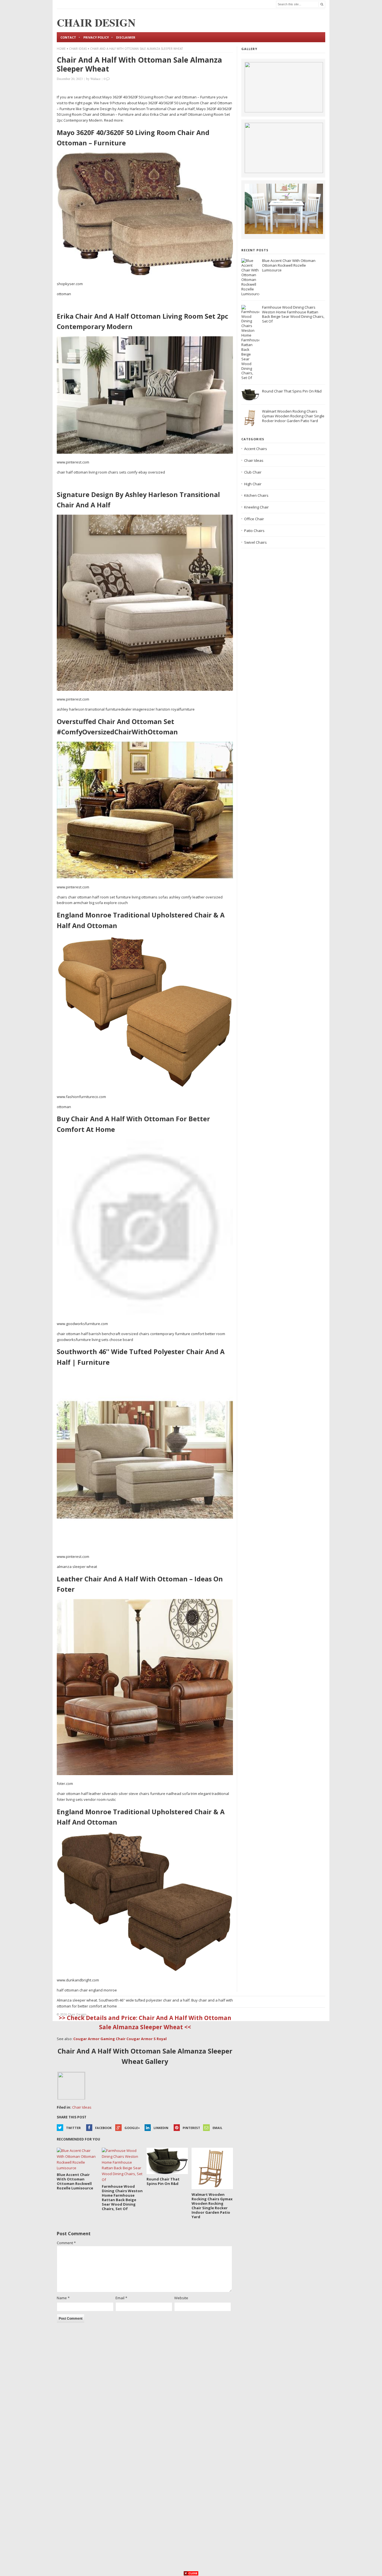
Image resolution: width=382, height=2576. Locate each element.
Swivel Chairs (255, 542)
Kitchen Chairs (256, 495)
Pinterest (191, 2128)
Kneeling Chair (256, 507)
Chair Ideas (78, 49)
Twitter (73, 2128)
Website (181, 2298)
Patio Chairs (254, 531)
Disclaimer (126, 37)
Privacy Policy (96, 37)
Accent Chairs (256, 449)
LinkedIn (161, 2128)
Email (217, 2128)
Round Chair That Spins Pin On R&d (292, 391)
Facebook (103, 2128)
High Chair (253, 484)
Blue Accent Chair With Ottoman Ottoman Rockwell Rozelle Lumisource (289, 265)
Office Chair (254, 519)
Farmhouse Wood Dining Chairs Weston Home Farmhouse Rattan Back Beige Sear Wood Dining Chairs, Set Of (293, 314)
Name (63, 2298)
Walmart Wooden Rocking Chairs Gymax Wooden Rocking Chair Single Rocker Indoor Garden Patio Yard (293, 416)
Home (61, 49)
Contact (68, 37)
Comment (66, 2243)
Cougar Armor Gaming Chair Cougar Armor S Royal (120, 2039)
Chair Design (77, 2014)
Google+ (132, 2128)
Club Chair (253, 472)
